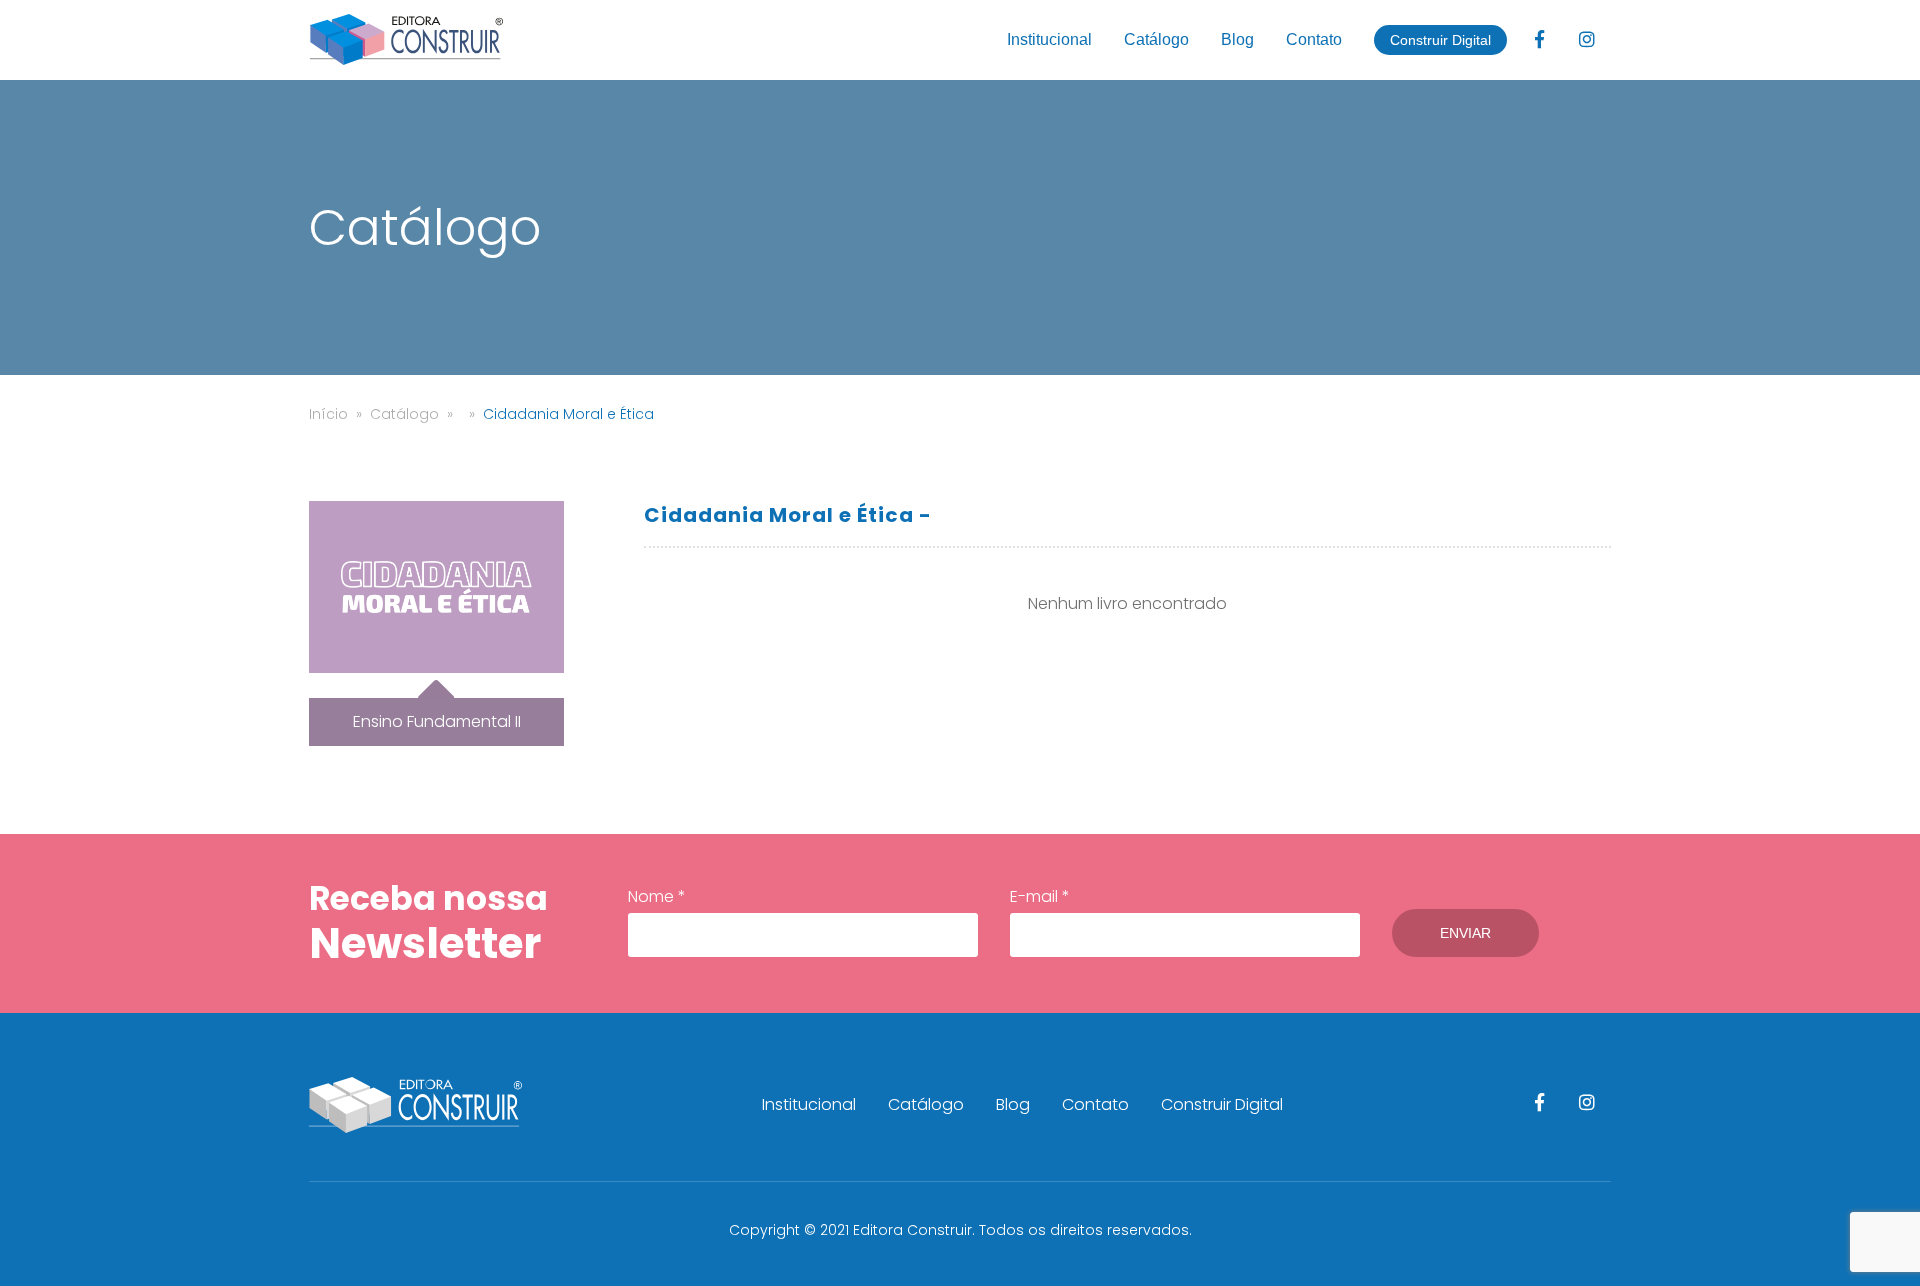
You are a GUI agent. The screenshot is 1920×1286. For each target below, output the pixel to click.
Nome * (657, 896)
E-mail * (1040, 896)
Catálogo (1156, 39)
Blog (1237, 39)
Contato (1314, 39)
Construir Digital (1440, 40)
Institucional (1049, 39)
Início (328, 414)
